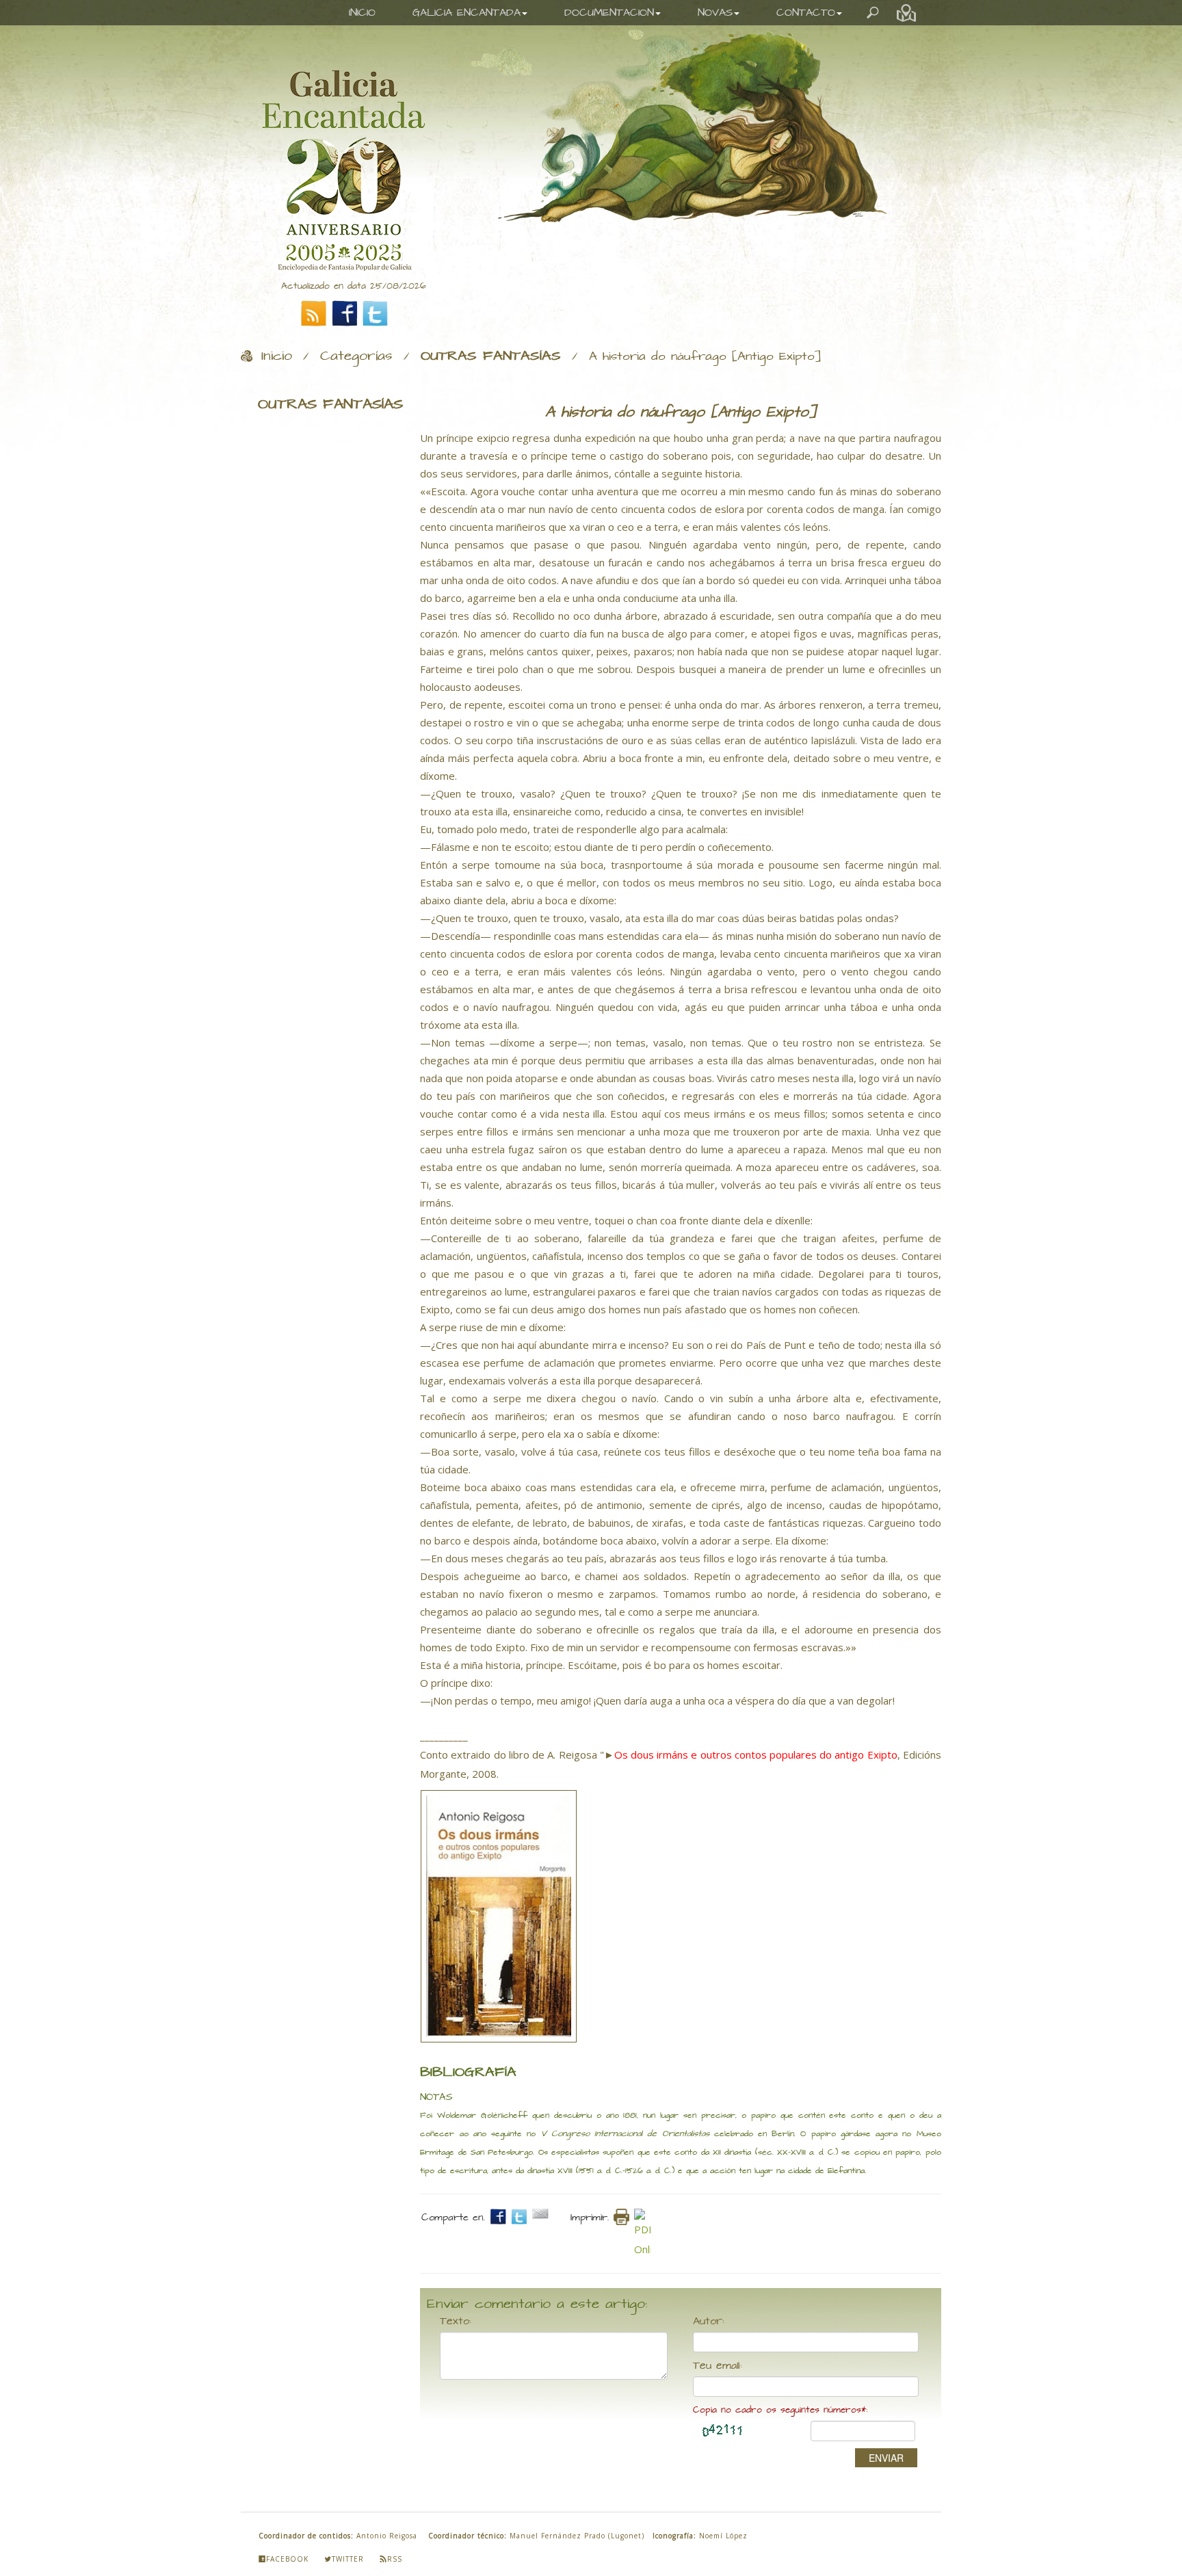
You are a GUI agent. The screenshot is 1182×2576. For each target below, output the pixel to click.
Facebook (287, 2559)
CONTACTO (806, 13)
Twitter (348, 2559)
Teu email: (718, 2366)
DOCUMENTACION (609, 13)
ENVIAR (886, 2458)
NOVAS (715, 13)
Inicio (277, 356)
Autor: (709, 2322)
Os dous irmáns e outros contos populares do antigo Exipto (756, 1754)
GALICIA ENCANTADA (467, 13)
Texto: (456, 2322)
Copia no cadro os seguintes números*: (780, 2410)
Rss (395, 2559)
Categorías (356, 356)
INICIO (362, 13)
